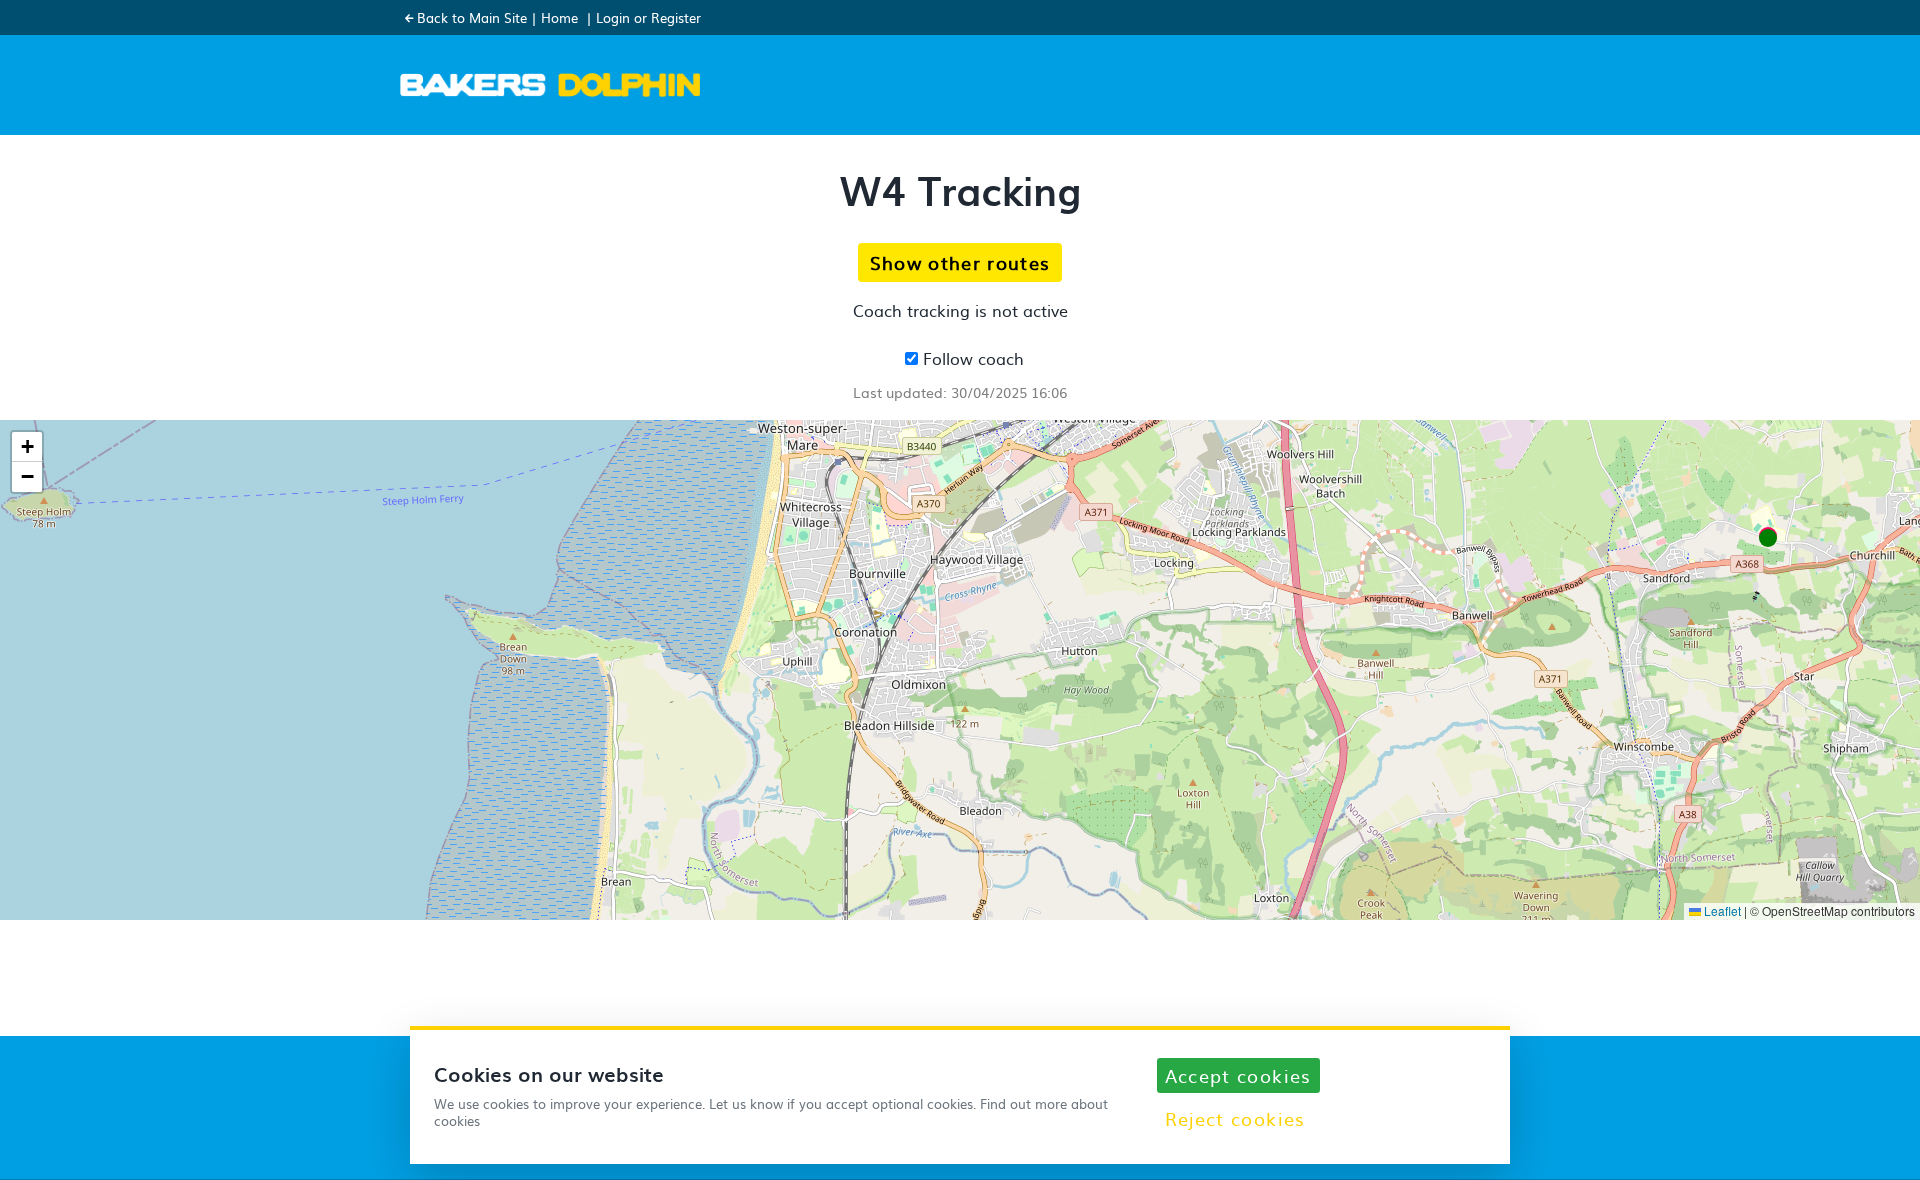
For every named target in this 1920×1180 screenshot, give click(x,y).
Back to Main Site (472, 17)
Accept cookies (1238, 1075)
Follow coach (971, 358)
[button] (1768, 538)
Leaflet (1721, 910)
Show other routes (960, 262)
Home (559, 17)
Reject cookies (1235, 1118)
